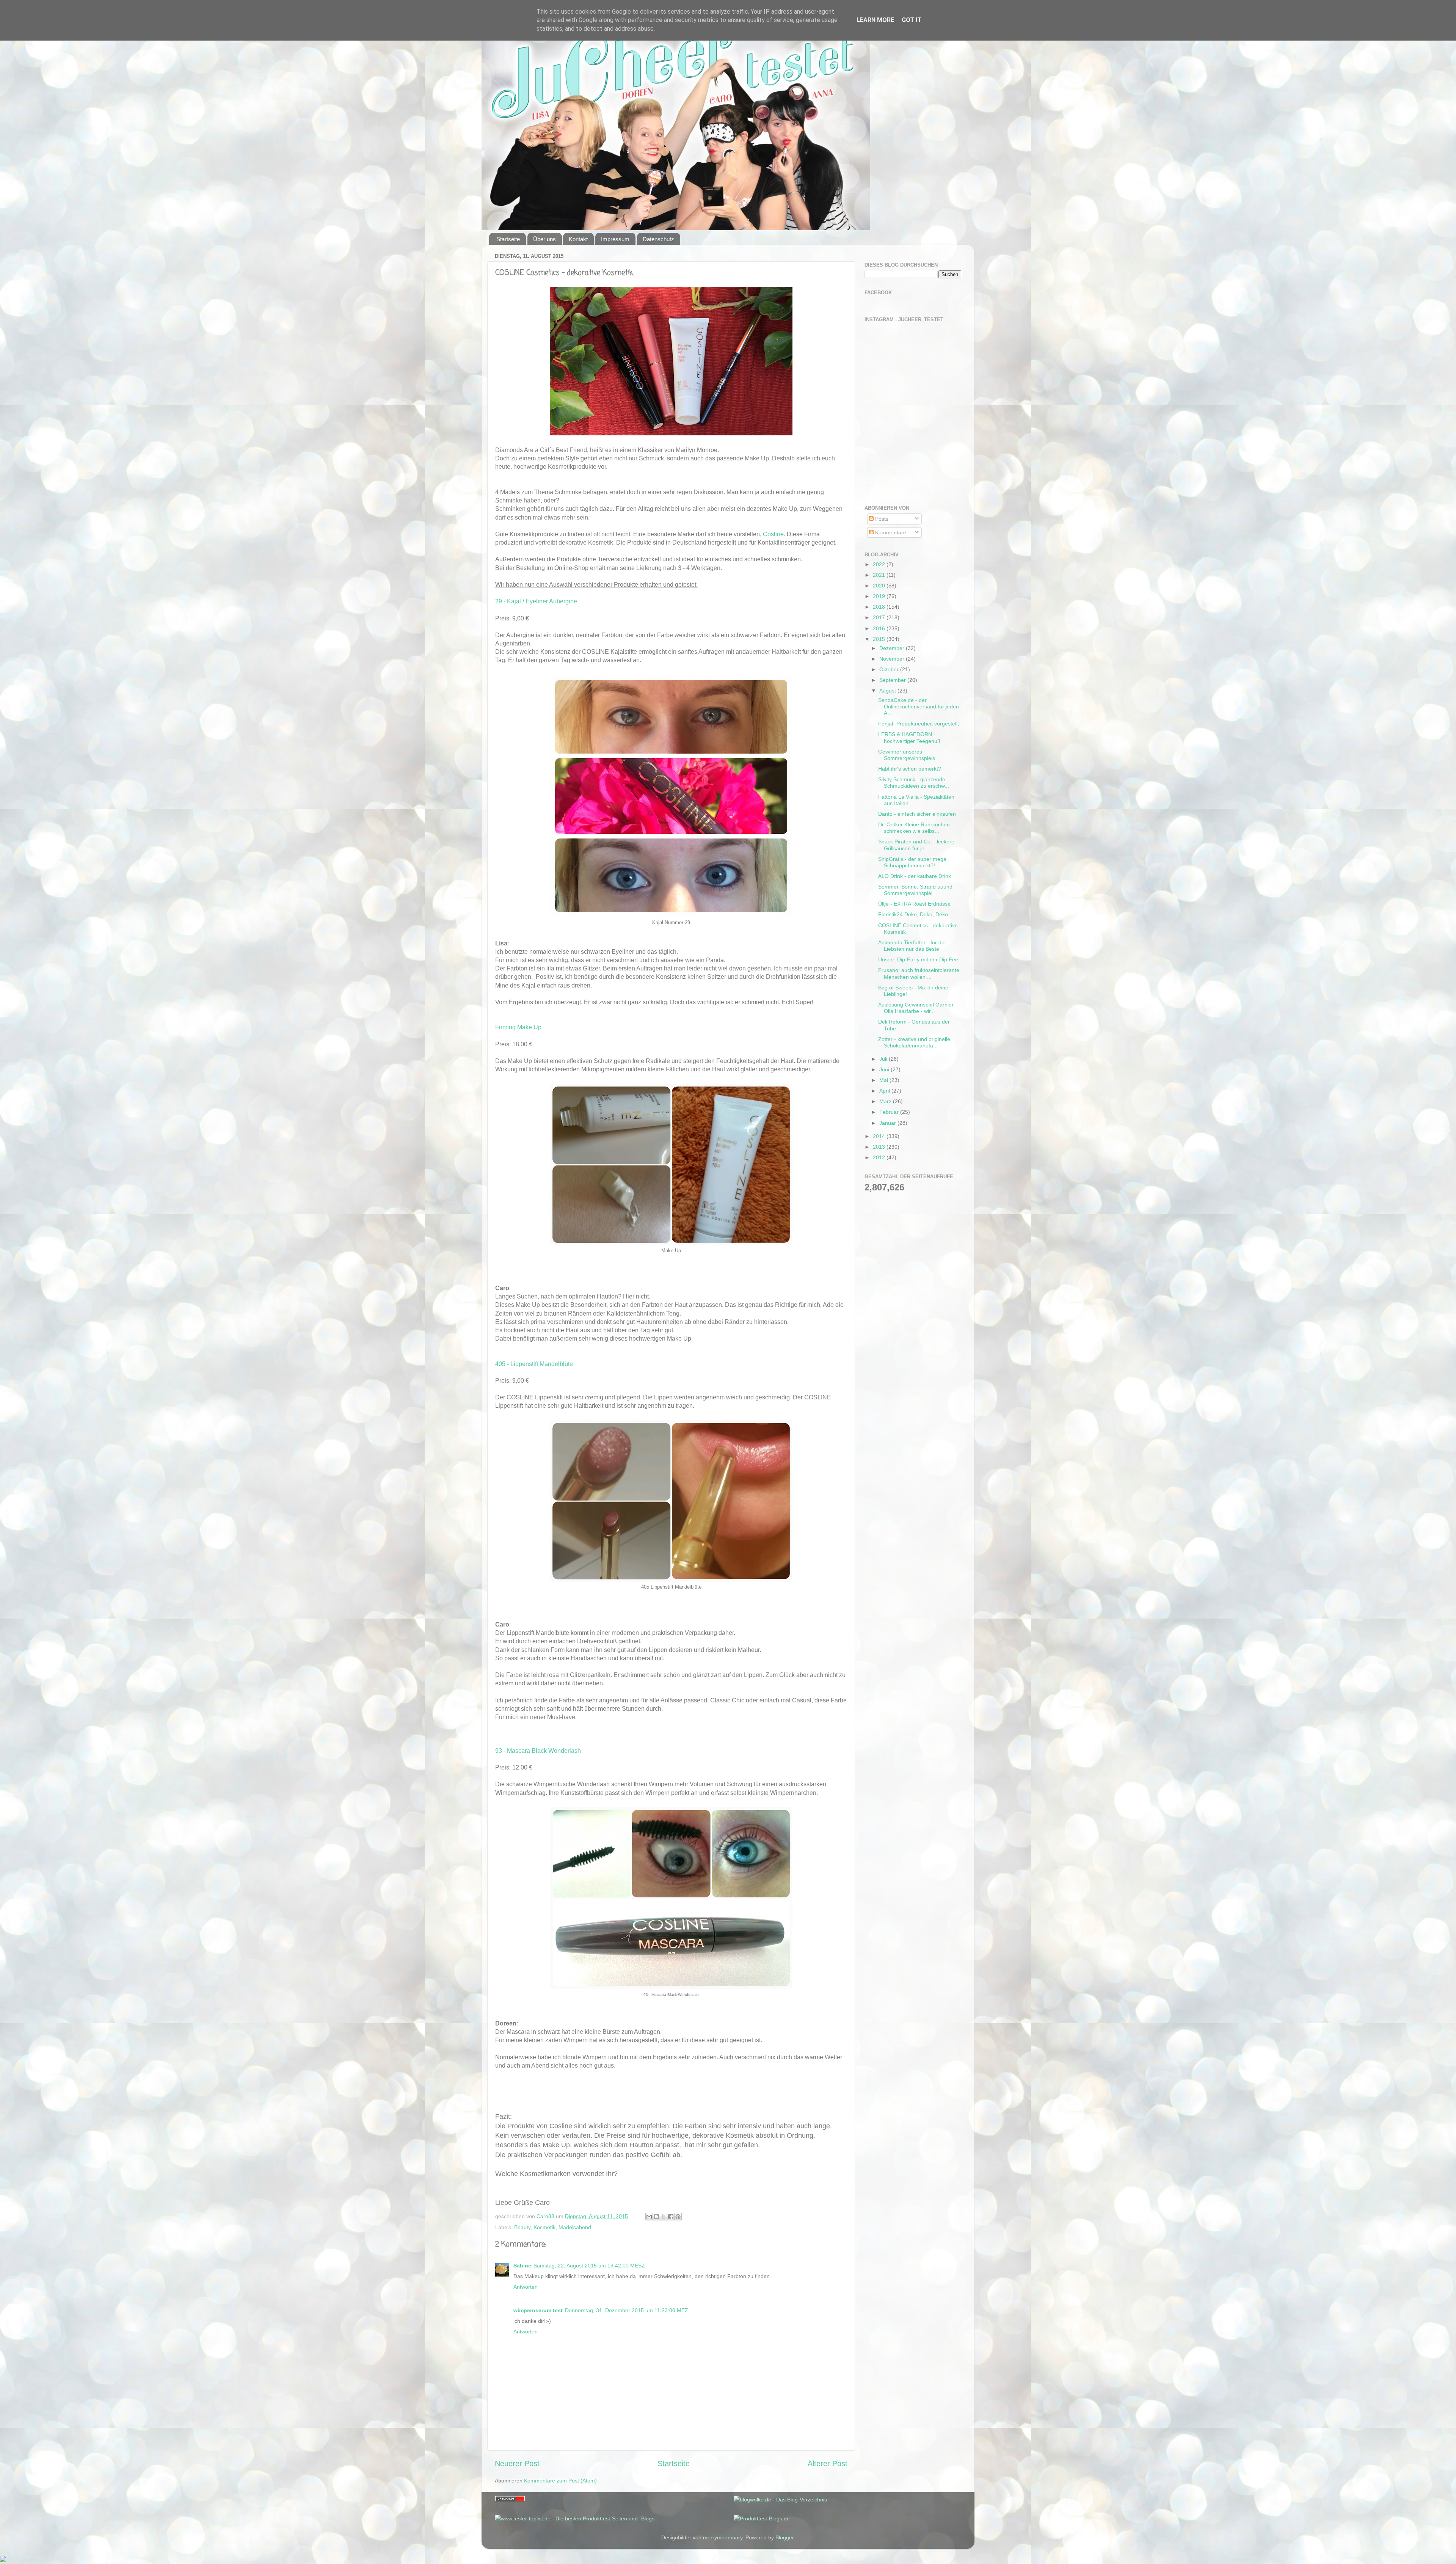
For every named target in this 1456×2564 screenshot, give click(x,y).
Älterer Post (828, 2464)
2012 (880, 1157)
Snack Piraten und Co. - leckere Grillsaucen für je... (916, 845)
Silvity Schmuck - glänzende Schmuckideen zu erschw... (914, 783)
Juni (885, 1069)
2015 (880, 639)
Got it (912, 20)
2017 (880, 617)
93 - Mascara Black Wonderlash (538, 1751)
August (888, 691)
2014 (880, 1136)
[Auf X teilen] (664, 2217)
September (893, 680)
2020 (880, 586)
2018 (880, 607)
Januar (888, 1123)
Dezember (893, 648)
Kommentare (890, 532)
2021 (880, 575)
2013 (880, 1147)
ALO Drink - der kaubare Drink (915, 876)
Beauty (522, 2227)
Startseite (508, 239)
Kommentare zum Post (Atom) (560, 2481)
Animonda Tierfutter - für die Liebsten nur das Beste (912, 946)
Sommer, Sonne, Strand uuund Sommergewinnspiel (915, 890)
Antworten (526, 2287)
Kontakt (578, 239)
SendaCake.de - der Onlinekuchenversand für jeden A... (919, 707)
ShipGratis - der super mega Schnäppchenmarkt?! (912, 862)
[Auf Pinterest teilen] (678, 2217)
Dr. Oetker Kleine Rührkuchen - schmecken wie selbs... (916, 828)
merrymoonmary (723, 2537)
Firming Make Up (518, 1027)
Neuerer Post (517, 2464)
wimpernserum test (538, 2310)
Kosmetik (544, 2227)
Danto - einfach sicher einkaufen (917, 814)
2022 (880, 564)
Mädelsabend (575, 2227)
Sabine (522, 2266)
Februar (890, 1112)
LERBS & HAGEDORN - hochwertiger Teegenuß (909, 737)
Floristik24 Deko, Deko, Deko (913, 914)
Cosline (773, 534)
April (885, 1091)
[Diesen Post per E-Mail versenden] (649, 2217)
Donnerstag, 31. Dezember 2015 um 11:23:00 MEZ (627, 2310)
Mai (884, 1080)
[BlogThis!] (656, 2217)
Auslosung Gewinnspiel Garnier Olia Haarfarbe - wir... (916, 1008)
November (893, 659)
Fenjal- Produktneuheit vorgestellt (919, 724)
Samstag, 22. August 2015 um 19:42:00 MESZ (589, 2266)
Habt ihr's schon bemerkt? (910, 769)
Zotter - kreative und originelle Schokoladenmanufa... (914, 1042)
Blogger (784, 2537)
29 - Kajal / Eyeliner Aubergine (536, 601)
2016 (880, 628)
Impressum (615, 239)
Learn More (875, 20)
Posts (881, 519)
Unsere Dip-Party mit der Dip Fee (918, 959)
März (886, 1101)
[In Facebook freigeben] (671, 2217)
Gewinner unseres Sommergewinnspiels (907, 755)
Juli (884, 1059)
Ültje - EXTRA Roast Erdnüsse (914, 904)
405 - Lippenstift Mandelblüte (534, 1364)
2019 (880, 596)
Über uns (544, 239)
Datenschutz (658, 239)
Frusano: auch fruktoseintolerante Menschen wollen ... (919, 973)
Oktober (890, 669)
